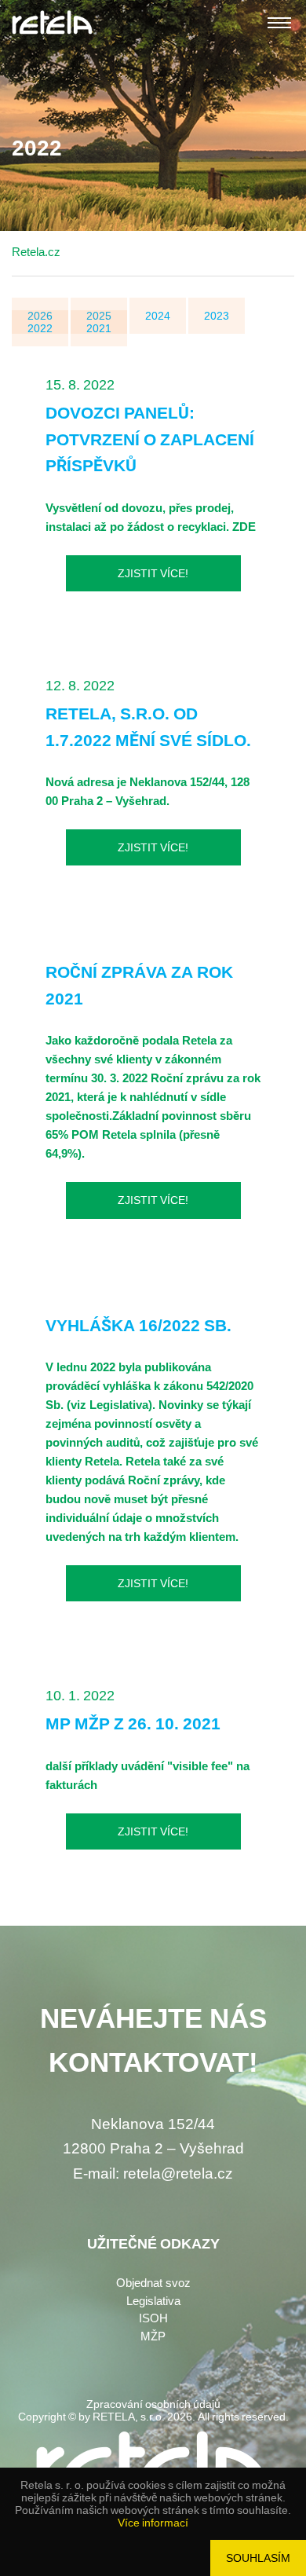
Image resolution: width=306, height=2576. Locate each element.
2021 (99, 328)
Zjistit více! (153, 573)
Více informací (153, 2523)
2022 (40, 328)
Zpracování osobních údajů (153, 2404)
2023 (217, 316)
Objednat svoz (153, 2283)
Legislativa (153, 2301)
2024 (158, 316)
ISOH (153, 2318)
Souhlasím (258, 2558)
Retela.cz (36, 252)
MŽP (153, 2336)
